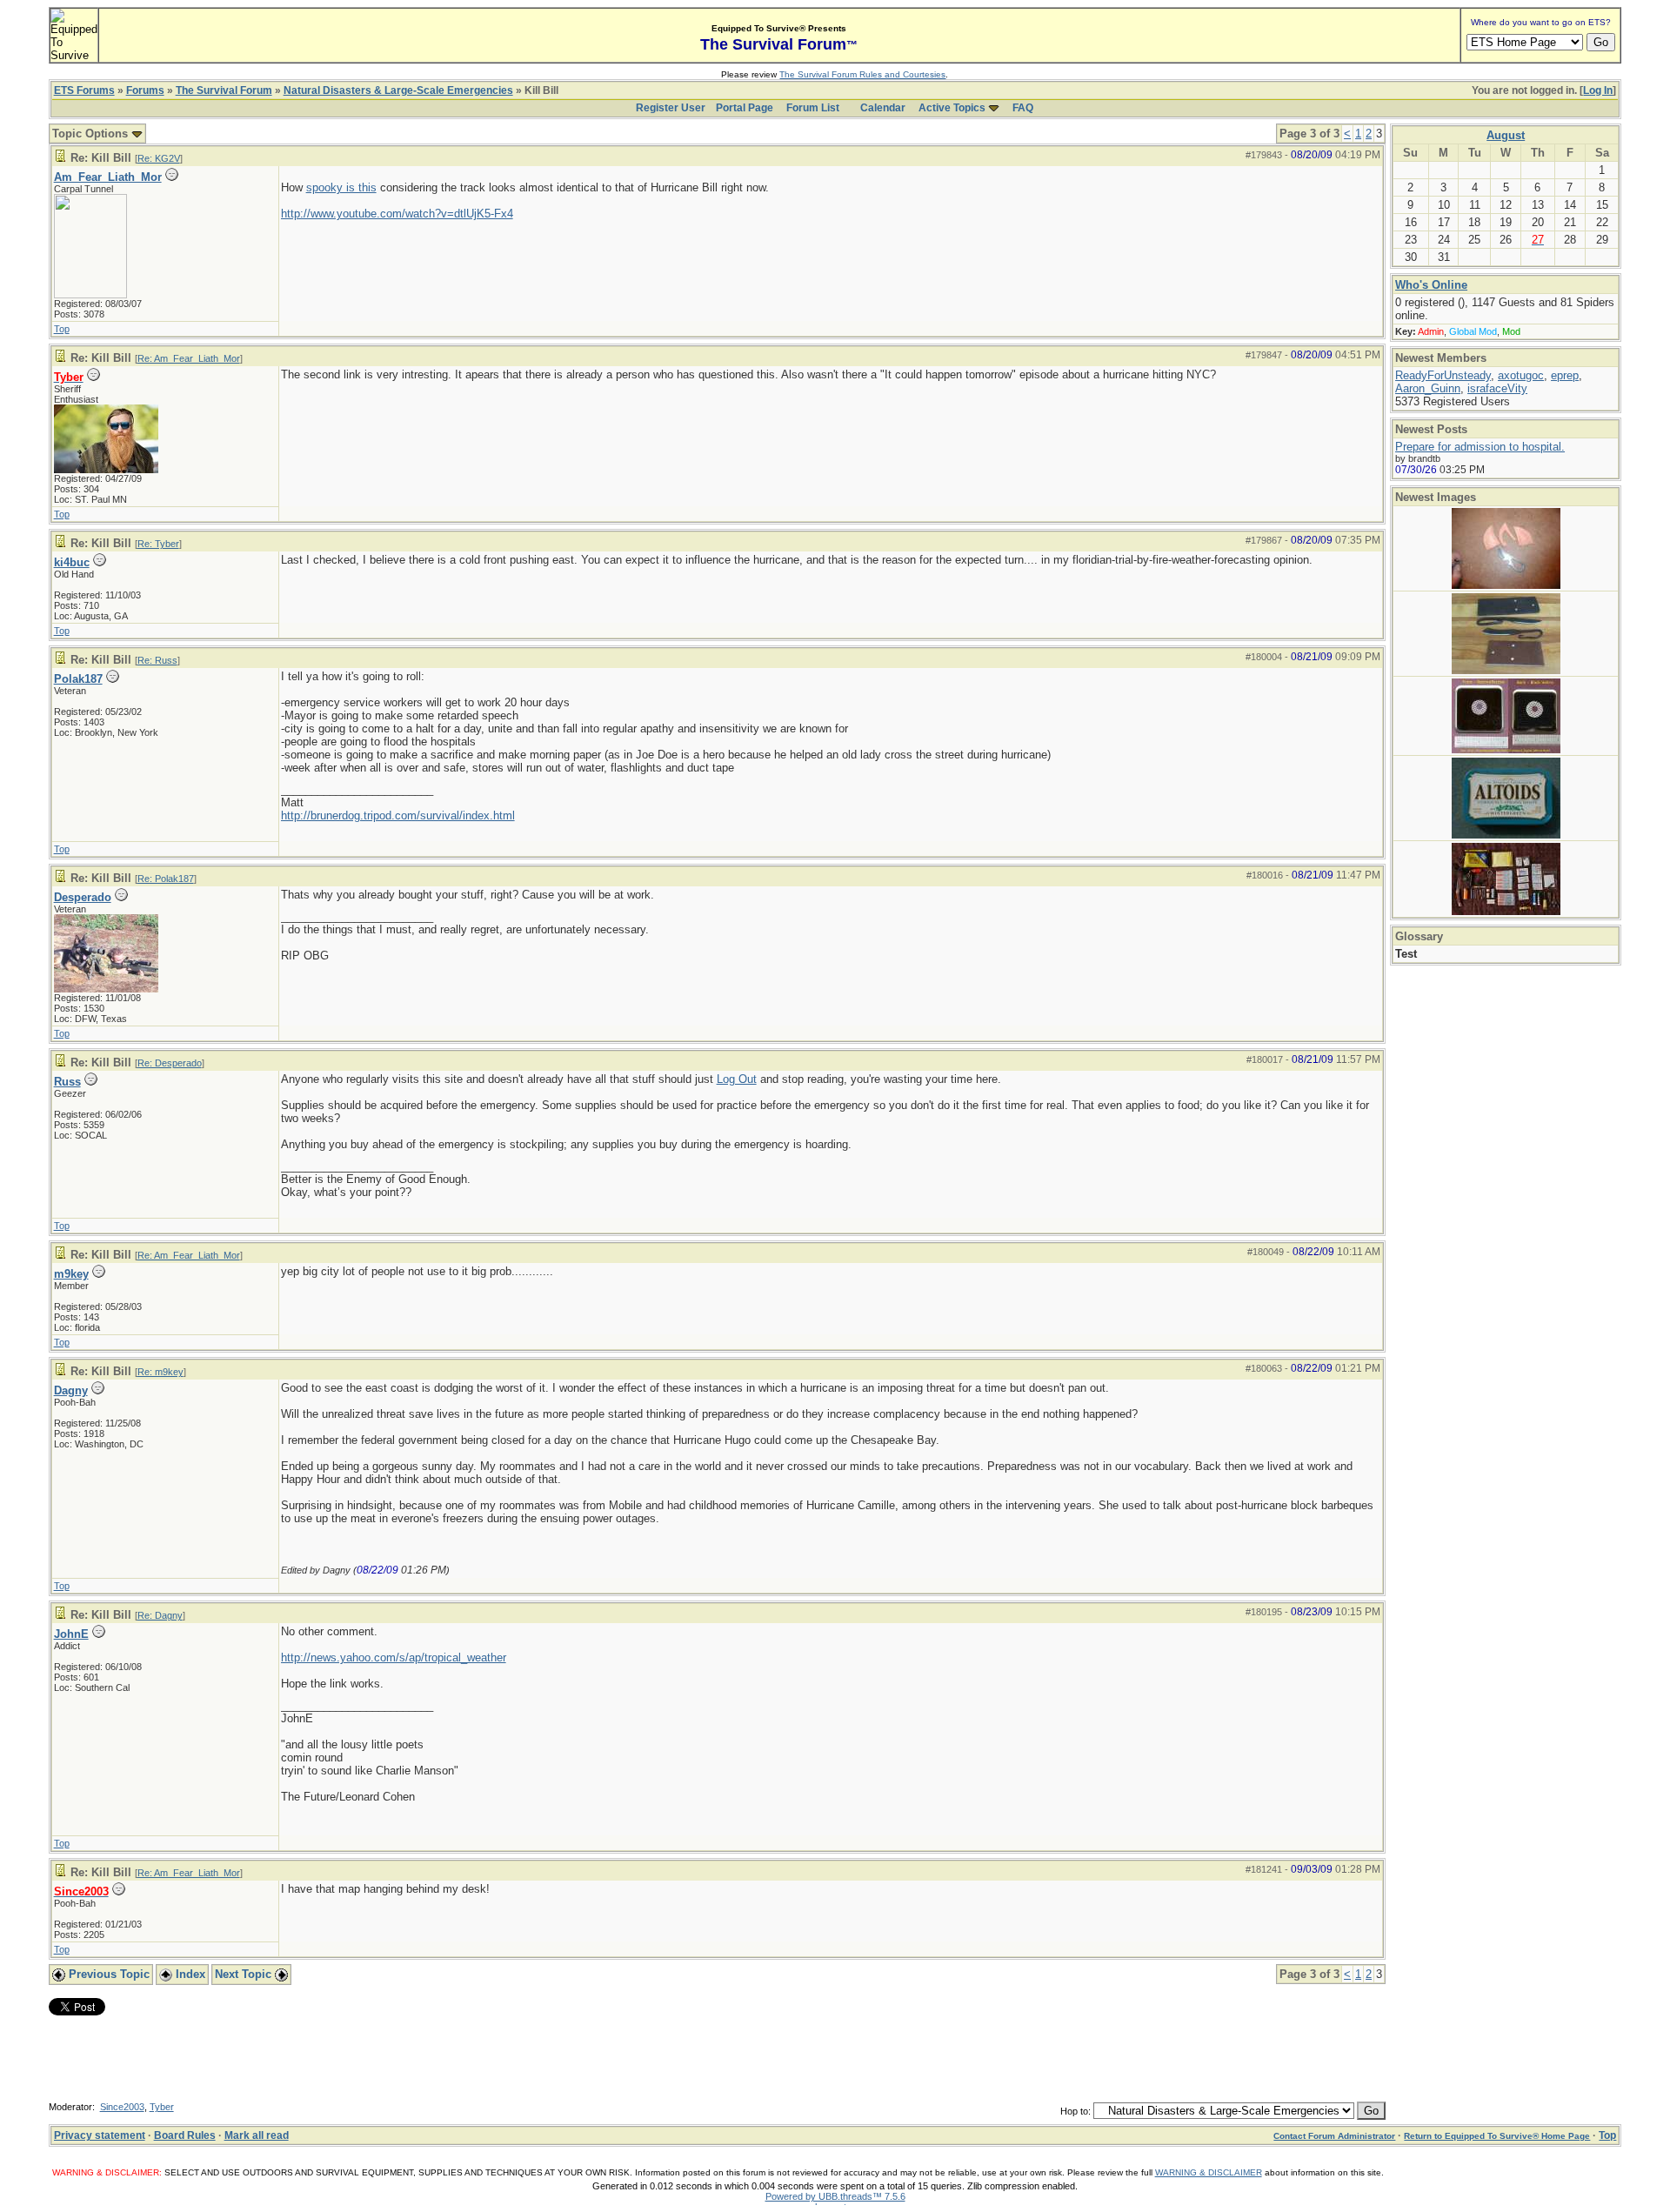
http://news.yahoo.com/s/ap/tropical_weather (394, 1657)
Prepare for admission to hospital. (1480, 447)
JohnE (71, 1634)
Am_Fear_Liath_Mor (108, 177)
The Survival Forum (224, 90)
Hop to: (1075, 2111)
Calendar (883, 108)
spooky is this (341, 187)
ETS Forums (84, 90)
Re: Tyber (158, 544)
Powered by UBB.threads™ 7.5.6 (835, 2196)
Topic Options (92, 134)
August (1506, 135)
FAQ (1023, 108)
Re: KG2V (159, 158)
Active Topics (952, 108)
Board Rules (185, 2135)
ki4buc (72, 562)
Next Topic (245, 1974)
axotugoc (1521, 375)
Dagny (71, 1390)
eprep (1565, 375)
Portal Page (745, 108)
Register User (671, 108)
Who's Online (1431, 285)
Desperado (83, 897)
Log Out (737, 1079)
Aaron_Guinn (1428, 388)
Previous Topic (107, 1974)
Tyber (162, 2107)
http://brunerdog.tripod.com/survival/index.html (398, 815)
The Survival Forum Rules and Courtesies (862, 74)
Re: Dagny (160, 1615)
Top (62, 329)
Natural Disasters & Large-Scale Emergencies (398, 90)
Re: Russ (157, 660)
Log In (1598, 90)
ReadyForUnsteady (1443, 375)
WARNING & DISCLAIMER (1209, 2172)
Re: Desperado (170, 1063)
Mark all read (257, 2135)
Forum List (813, 108)
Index (189, 1974)
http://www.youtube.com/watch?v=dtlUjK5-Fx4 (397, 214)
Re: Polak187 (166, 879)
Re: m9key (160, 1372)
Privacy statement (100, 2135)
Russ (67, 1082)
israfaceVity (1497, 388)
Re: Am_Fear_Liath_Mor (189, 358)
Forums (145, 90)
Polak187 (78, 679)
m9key (71, 1274)
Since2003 (122, 2107)
